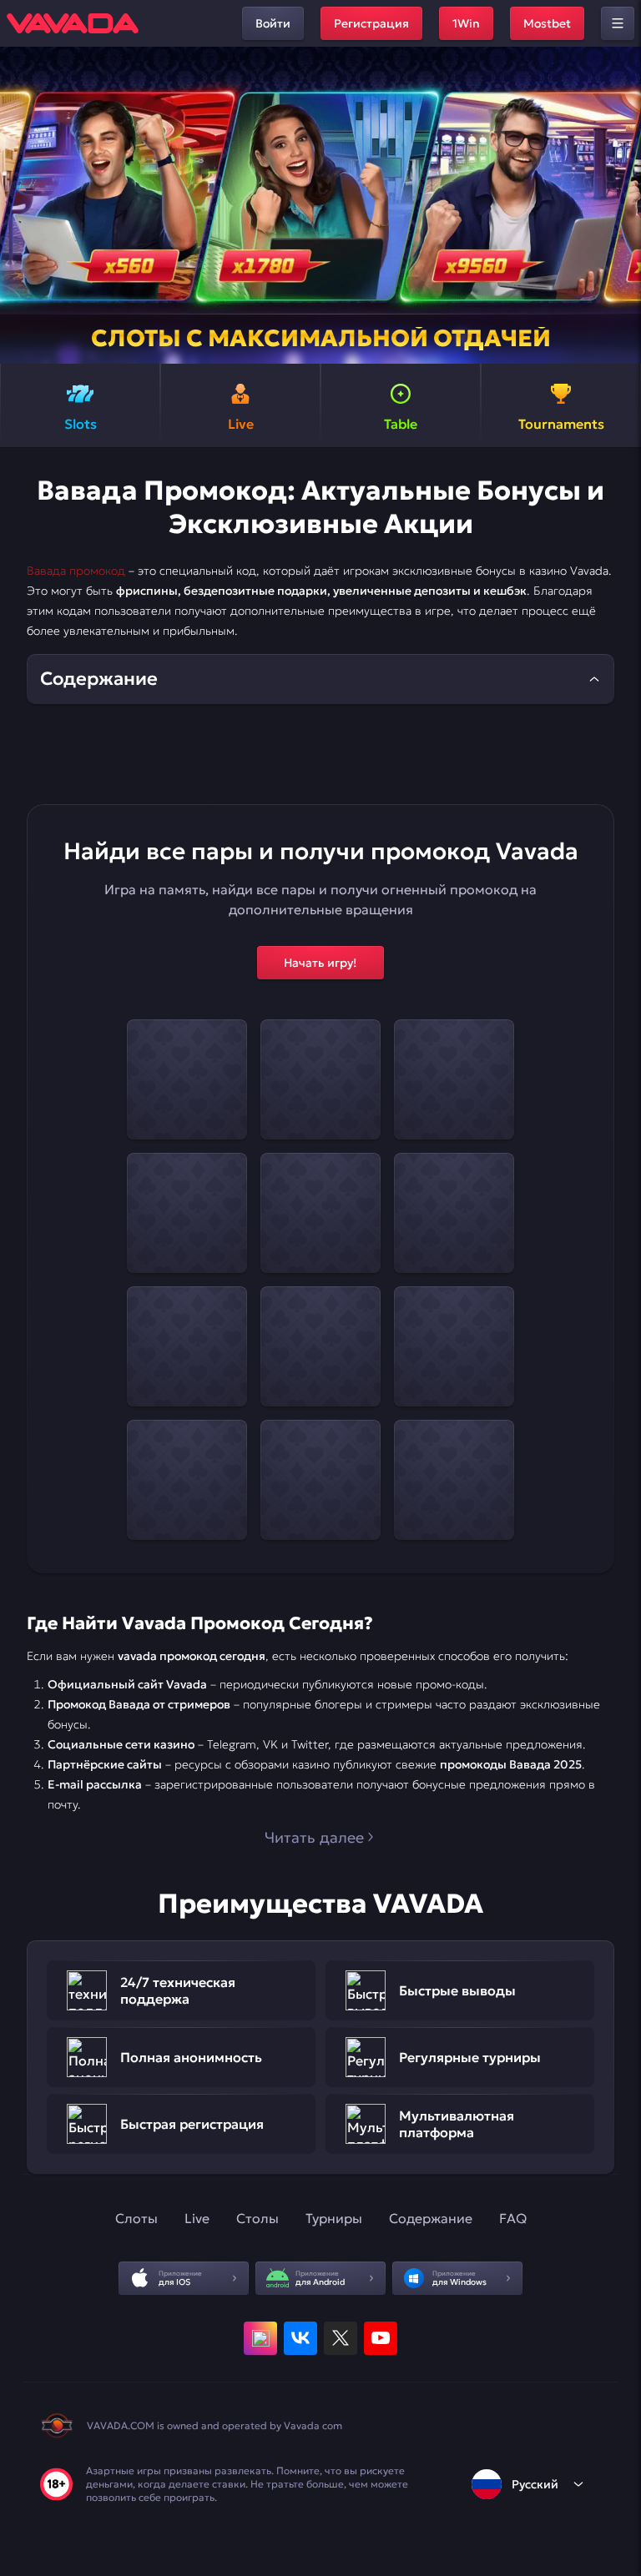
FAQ (513, 2218)
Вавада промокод (76, 571)
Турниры (334, 2218)
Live (197, 2218)
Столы (257, 2218)
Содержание (431, 2218)
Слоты (136, 2218)
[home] (73, 23)
